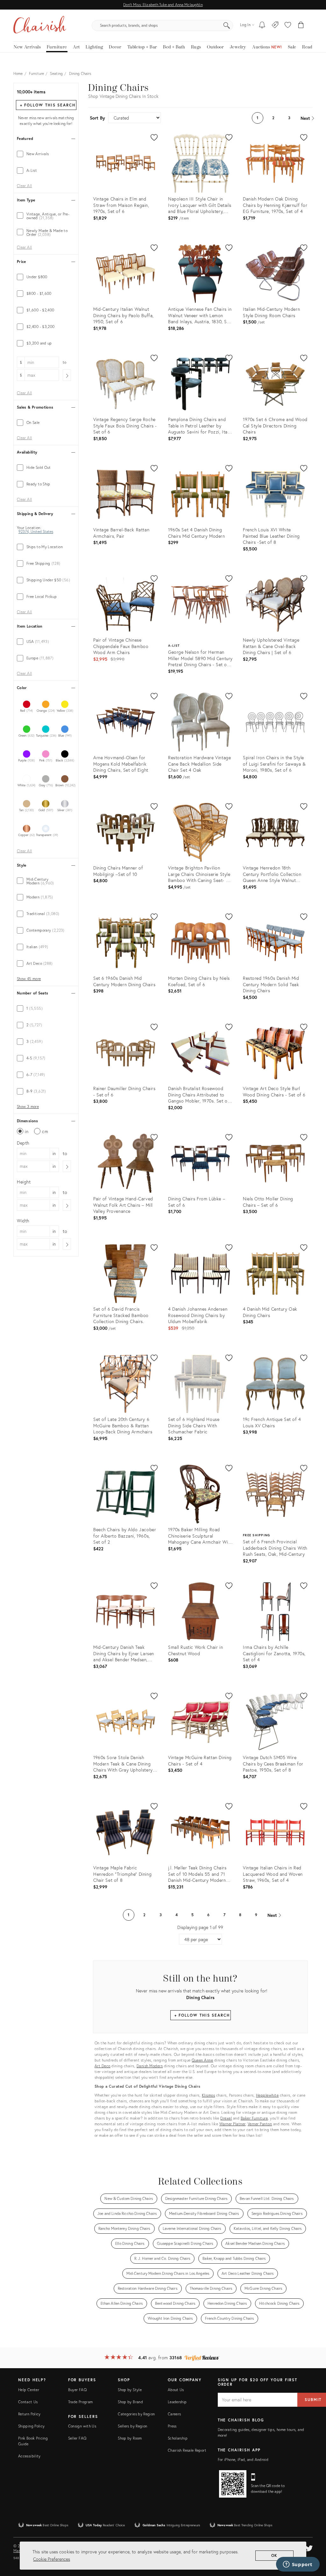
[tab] (46, 154)
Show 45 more (29, 979)
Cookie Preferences (52, 2559)
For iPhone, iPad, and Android (243, 2460)
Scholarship (178, 2438)
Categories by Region (136, 2414)
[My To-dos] (262, 25)
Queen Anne (202, 2060)
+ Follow (48, 105)
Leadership (177, 2402)
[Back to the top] (313, 2543)
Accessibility (29, 2456)
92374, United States (36, 532)
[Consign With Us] (275, 25)
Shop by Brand (130, 2402)
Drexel (226, 2118)
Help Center (29, 2390)
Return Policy (29, 2414)
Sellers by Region (132, 2426)
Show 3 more (28, 1107)
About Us (176, 2390)
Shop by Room (130, 2438)
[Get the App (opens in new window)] (233, 2484)
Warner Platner (232, 2124)
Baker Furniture (254, 2118)
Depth (23, 1143)
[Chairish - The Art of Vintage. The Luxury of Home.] (40, 25)
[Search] (227, 25)
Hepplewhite (267, 2095)
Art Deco (103, 2066)
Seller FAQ (77, 2438)
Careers (174, 2414)
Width (23, 1221)
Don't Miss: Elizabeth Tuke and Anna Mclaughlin (163, 5)
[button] (288, 25)
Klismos (209, 2095)
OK (275, 2555)
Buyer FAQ (77, 2390)
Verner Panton (260, 2124)
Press (172, 2426)
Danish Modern (150, 2066)
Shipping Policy (31, 2426)
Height (24, 1182)
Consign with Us (82, 2426)
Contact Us (28, 2402)
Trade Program (81, 2402)
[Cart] (301, 25)
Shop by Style (130, 2390)
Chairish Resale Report (187, 2450)
